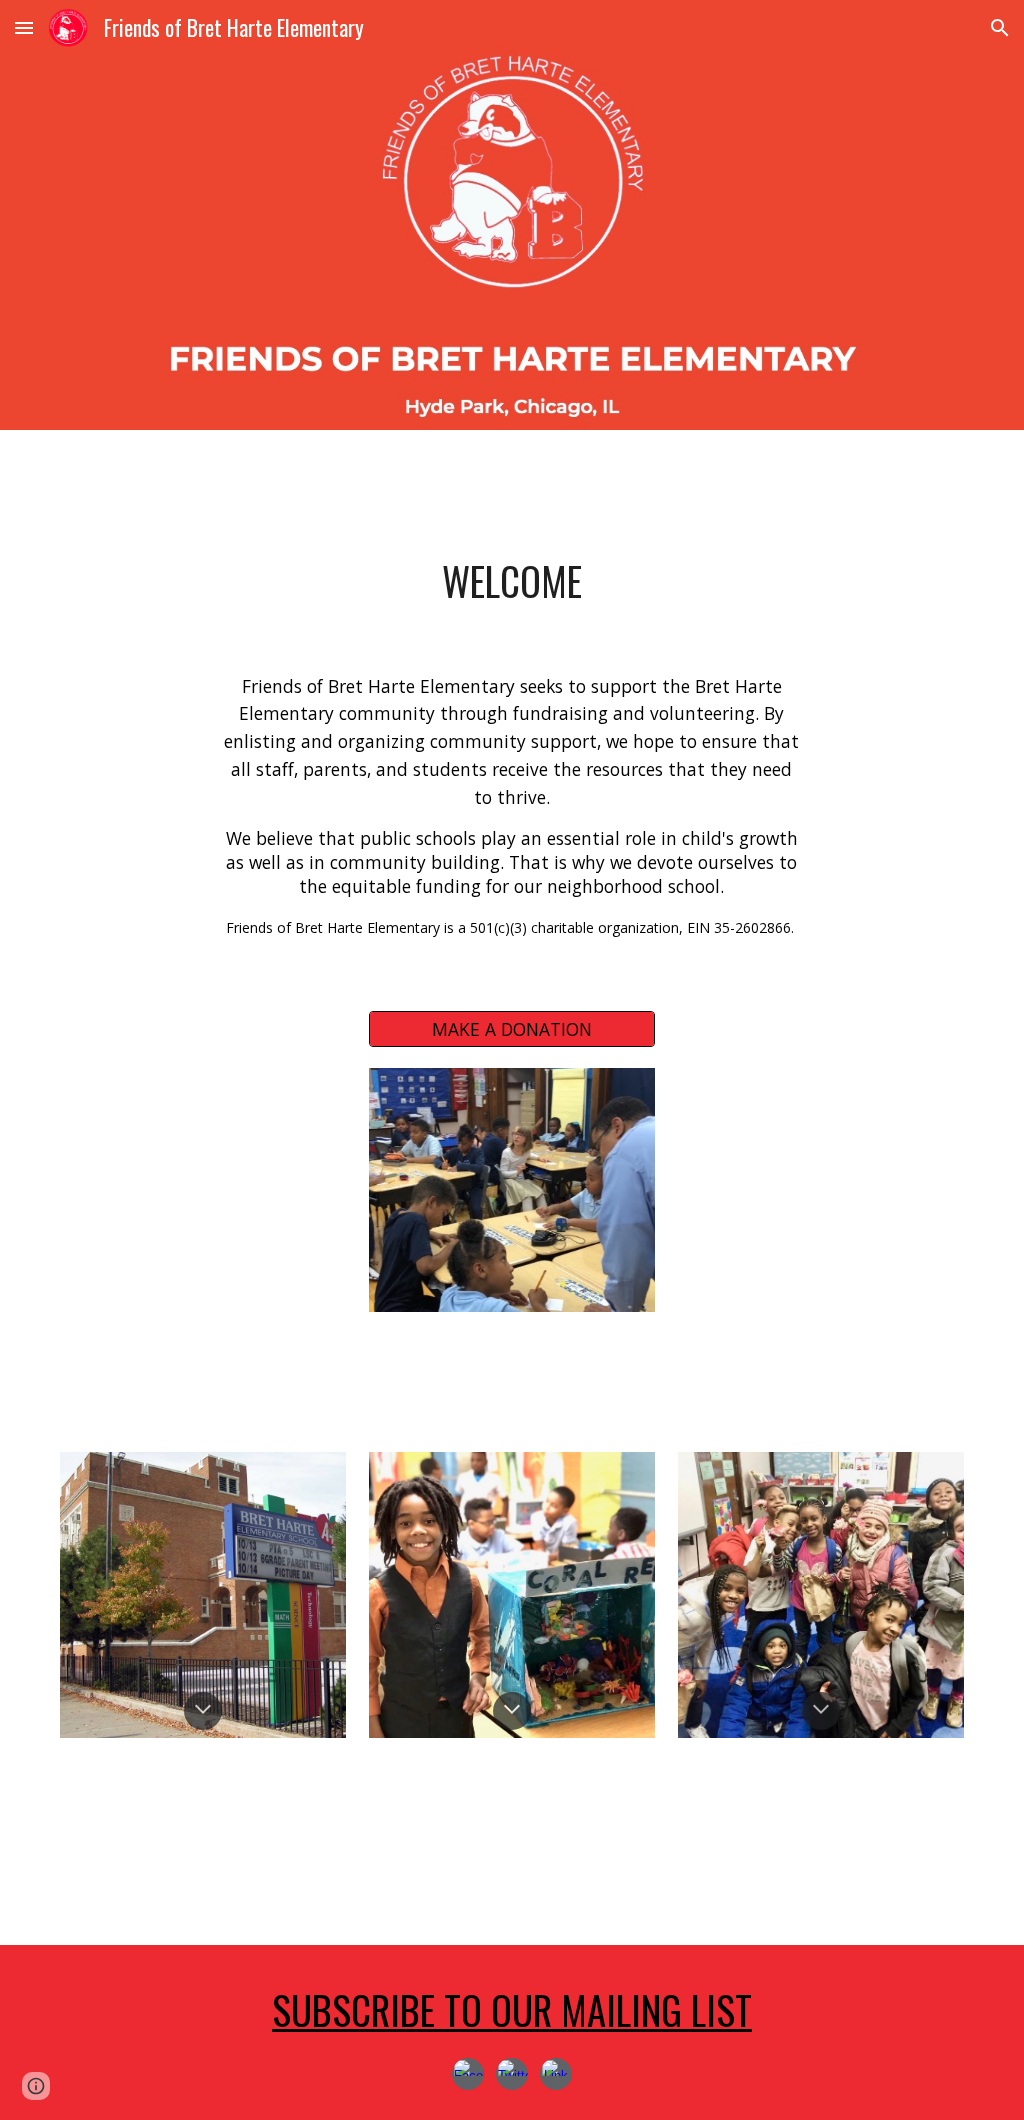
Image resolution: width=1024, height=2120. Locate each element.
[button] (24, 27)
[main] (512, 581)
